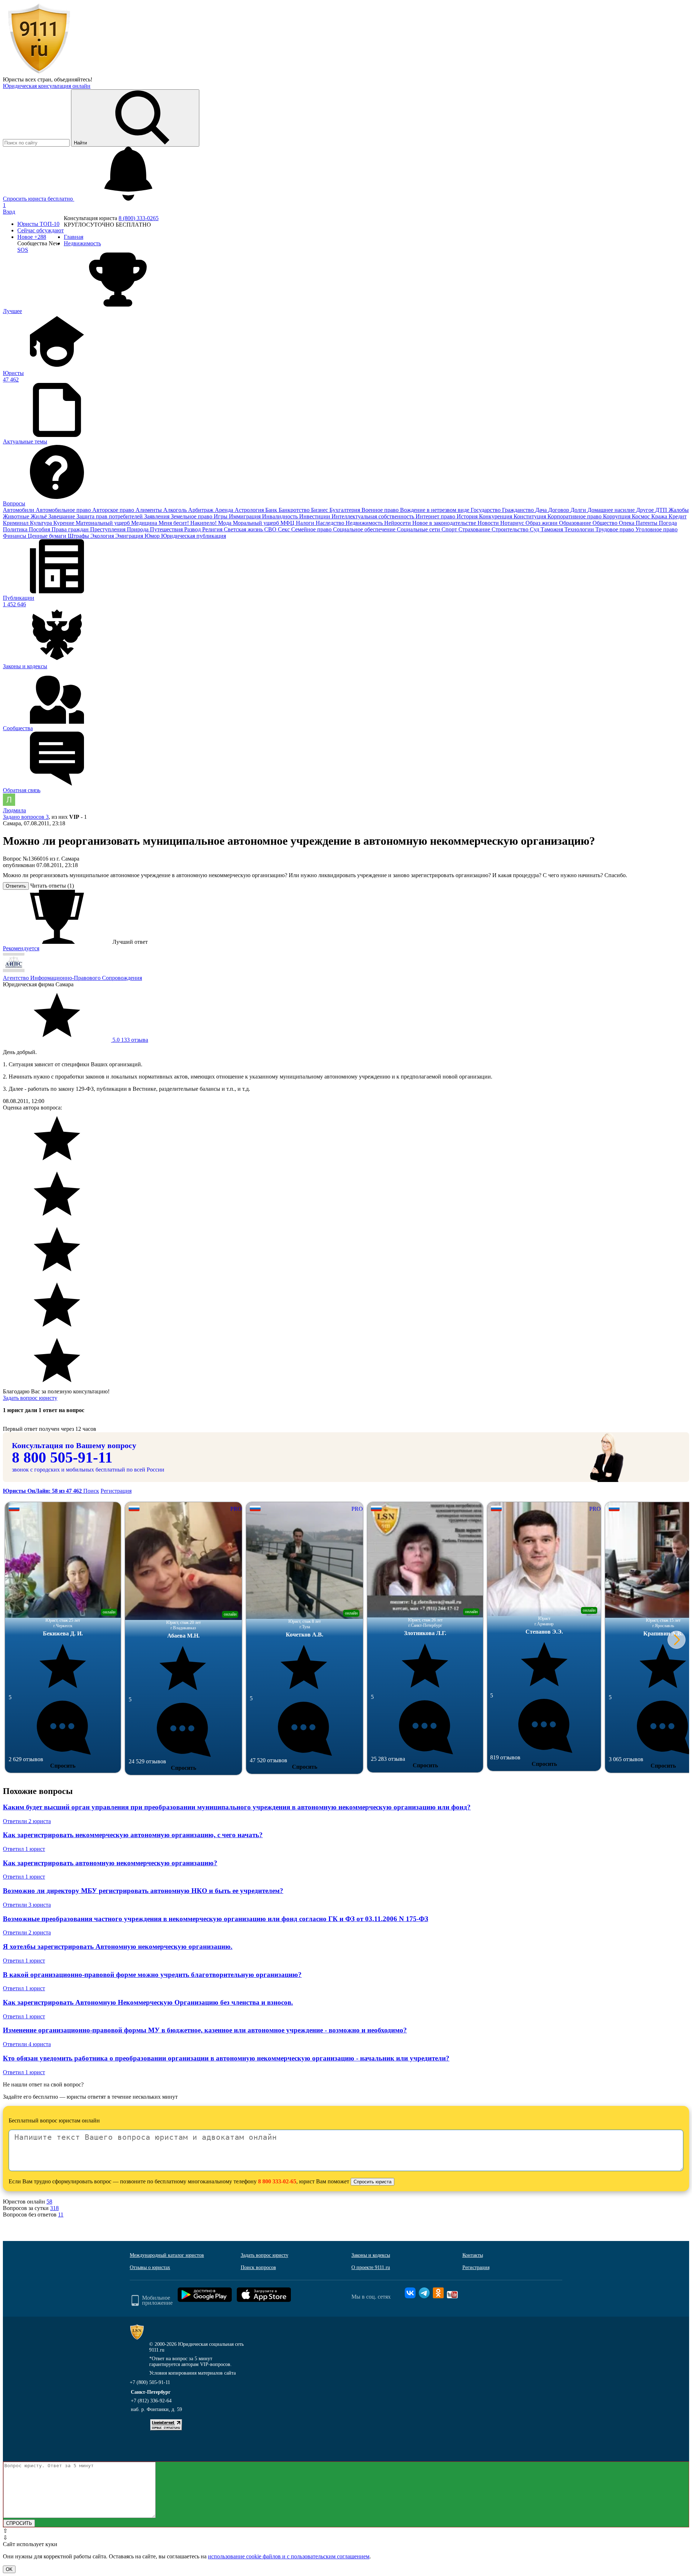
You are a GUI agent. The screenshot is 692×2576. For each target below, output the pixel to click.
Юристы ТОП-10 (38, 224)
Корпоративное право (575, 516)
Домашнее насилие (612, 510)
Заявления (158, 516)
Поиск (91, 1491)
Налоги (306, 523)
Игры (221, 516)
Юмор (153, 536)
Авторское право (114, 510)
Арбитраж (201, 510)
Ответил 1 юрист (24, 1849)
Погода (668, 523)
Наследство (331, 523)
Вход (9, 212)
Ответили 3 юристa (27, 1905)
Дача (542, 510)
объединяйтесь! (73, 79)
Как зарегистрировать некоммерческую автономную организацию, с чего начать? (133, 1835)
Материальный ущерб (103, 523)
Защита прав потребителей (110, 516)
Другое (646, 510)
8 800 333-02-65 (277, 2181)
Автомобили (19, 510)
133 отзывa (130, 1040)
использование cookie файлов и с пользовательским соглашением (289, 2556)
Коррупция (617, 516)
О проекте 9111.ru (371, 2267)
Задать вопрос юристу (30, 1398)
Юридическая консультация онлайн (47, 86)
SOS (23, 250)
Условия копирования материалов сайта (192, 2373)
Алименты (149, 510)
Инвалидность (281, 516)
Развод (193, 529)
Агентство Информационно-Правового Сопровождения (72, 978)
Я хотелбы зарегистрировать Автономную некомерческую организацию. (118, 1946)
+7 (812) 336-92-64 (151, 2401)
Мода (225, 523)
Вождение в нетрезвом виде (435, 510)
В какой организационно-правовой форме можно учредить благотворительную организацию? (152, 1975)
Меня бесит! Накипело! (188, 523)
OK (9, 2569)
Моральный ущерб (257, 523)
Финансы (15, 536)
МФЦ (288, 523)
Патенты (647, 523)
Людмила (14, 810)
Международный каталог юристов (167, 2255)
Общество (606, 523)
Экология (103, 536)
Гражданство (519, 510)
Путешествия (167, 529)
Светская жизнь (244, 529)
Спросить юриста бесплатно (39, 199)
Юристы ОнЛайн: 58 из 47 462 (43, 1491)
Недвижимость (365, 523)
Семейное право (312, 529)
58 (49, 2202)
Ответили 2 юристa (27, 1821)
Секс (285, 529)
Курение (65, 523)
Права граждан (71, 529)
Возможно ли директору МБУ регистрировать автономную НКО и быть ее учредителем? (143, 1891)
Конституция (531, 516)
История (468, 516)
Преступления (108, 529)
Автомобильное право (64, 510)
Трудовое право (615, 529)
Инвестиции (315, 516)
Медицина (145, 523)
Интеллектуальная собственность (374, 516)
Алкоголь (176, 510)
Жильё (39, 516)
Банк (272, 510)
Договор (559, 510)
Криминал (16, 523)
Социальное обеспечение (365, 529)
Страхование (475, 529)
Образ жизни (542, 523)
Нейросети (398, 523)
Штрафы (79, 536)
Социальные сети (419, 529)
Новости (489, 523)
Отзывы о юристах (150, 2267)
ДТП (662, 510)
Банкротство (295, 510)
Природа (138, 529)
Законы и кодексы (371, 2255)
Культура (42, 523)
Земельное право (192, 516)
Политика (16, 529)
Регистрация (116, 1491)
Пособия (40, 529)
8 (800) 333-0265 (139, 218)
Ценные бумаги (48, 536)
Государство (486, 510)
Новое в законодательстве (445, 523)
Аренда (225, 510)
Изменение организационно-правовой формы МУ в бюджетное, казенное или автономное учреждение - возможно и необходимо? (205, 2030)
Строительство (511, 529)
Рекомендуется (21, 948)
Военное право (381, 510)
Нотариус (513, 523)
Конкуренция (496, 516)
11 (61, 2215)
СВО (271, 529)
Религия (213, 529)
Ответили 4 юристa (27, 2044)
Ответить (16, 886)
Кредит (678, 516)
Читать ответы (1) (52, 886)
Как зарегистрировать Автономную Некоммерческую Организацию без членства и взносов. (148, 2002)
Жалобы (679, 510)
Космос (642, 516)
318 (54, 2208)
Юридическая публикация (194, 536)
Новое (32, 237)
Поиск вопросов (258, 2267)
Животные (17, 516)
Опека (627, 523)
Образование (576, 523)
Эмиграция (130, 536)
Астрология (250, 510)
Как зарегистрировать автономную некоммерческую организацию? (110, 1863)
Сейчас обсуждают (41, 230)
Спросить (63, 1766)
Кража (660, 516)
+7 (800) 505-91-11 (150, 2382)
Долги (579, 510)
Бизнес (320, 510)
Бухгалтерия (345, 510)
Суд (535, 529)
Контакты (473, 2255)
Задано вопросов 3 (26, 817)
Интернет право (436, 516)
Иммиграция (245, 516)
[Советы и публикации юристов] (39, 73)
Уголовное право (656, 529)
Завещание (62, 516)
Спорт (450, 529)
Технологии (580, 529)
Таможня (553, 529)
